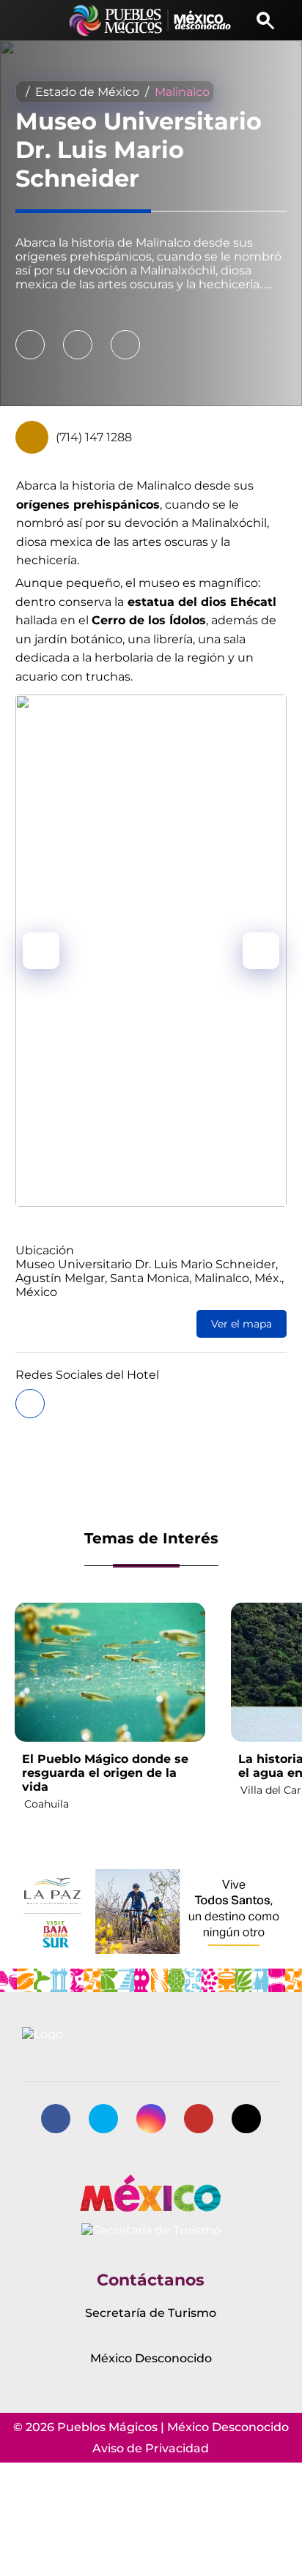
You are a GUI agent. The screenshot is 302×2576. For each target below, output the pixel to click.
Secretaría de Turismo (151, 2313)
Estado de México (87, 92)
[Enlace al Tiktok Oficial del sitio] (246, 2119)
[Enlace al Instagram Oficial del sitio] (151, 2119)
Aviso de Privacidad (151, 2448)
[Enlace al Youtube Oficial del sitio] (199, 2119)
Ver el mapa (242, 1324)
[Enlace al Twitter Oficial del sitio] (103, 2119)
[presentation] (41, 951)
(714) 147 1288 (94, 437)
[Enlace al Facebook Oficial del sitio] (56, 2119)
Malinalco (182, 92)
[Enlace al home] (151, 20)
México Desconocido (151, 2358)
